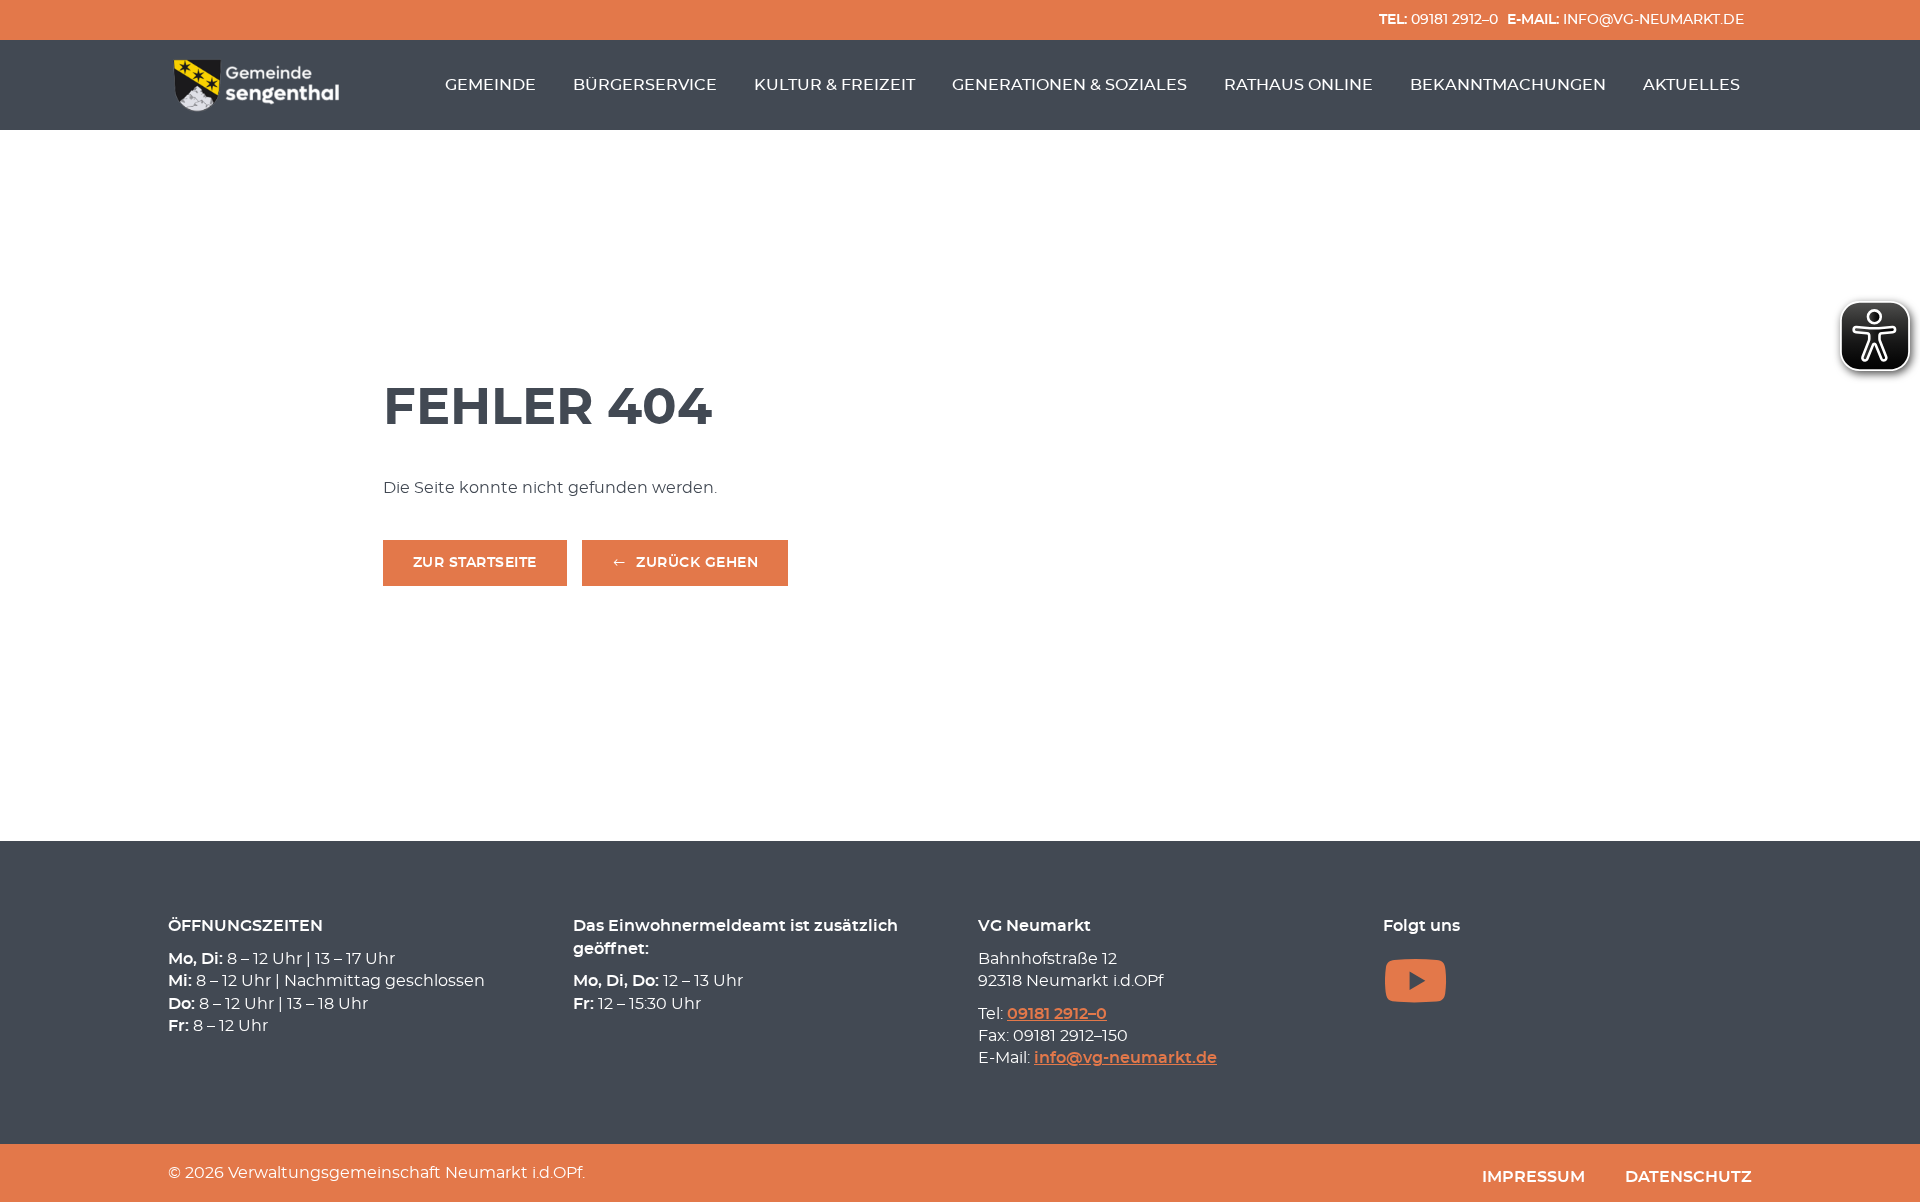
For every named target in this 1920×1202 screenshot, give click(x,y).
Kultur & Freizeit (834, 85)
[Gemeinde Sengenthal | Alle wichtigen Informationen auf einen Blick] (259, 85)
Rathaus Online (1298, 85)
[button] (685, 563)
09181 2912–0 (1438, 19)
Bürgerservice (645, 85)
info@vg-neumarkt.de (1625, 19)
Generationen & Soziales (1069, 85)
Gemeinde (490, 85)
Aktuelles (1691, 85)
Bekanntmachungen (1508, 85)
